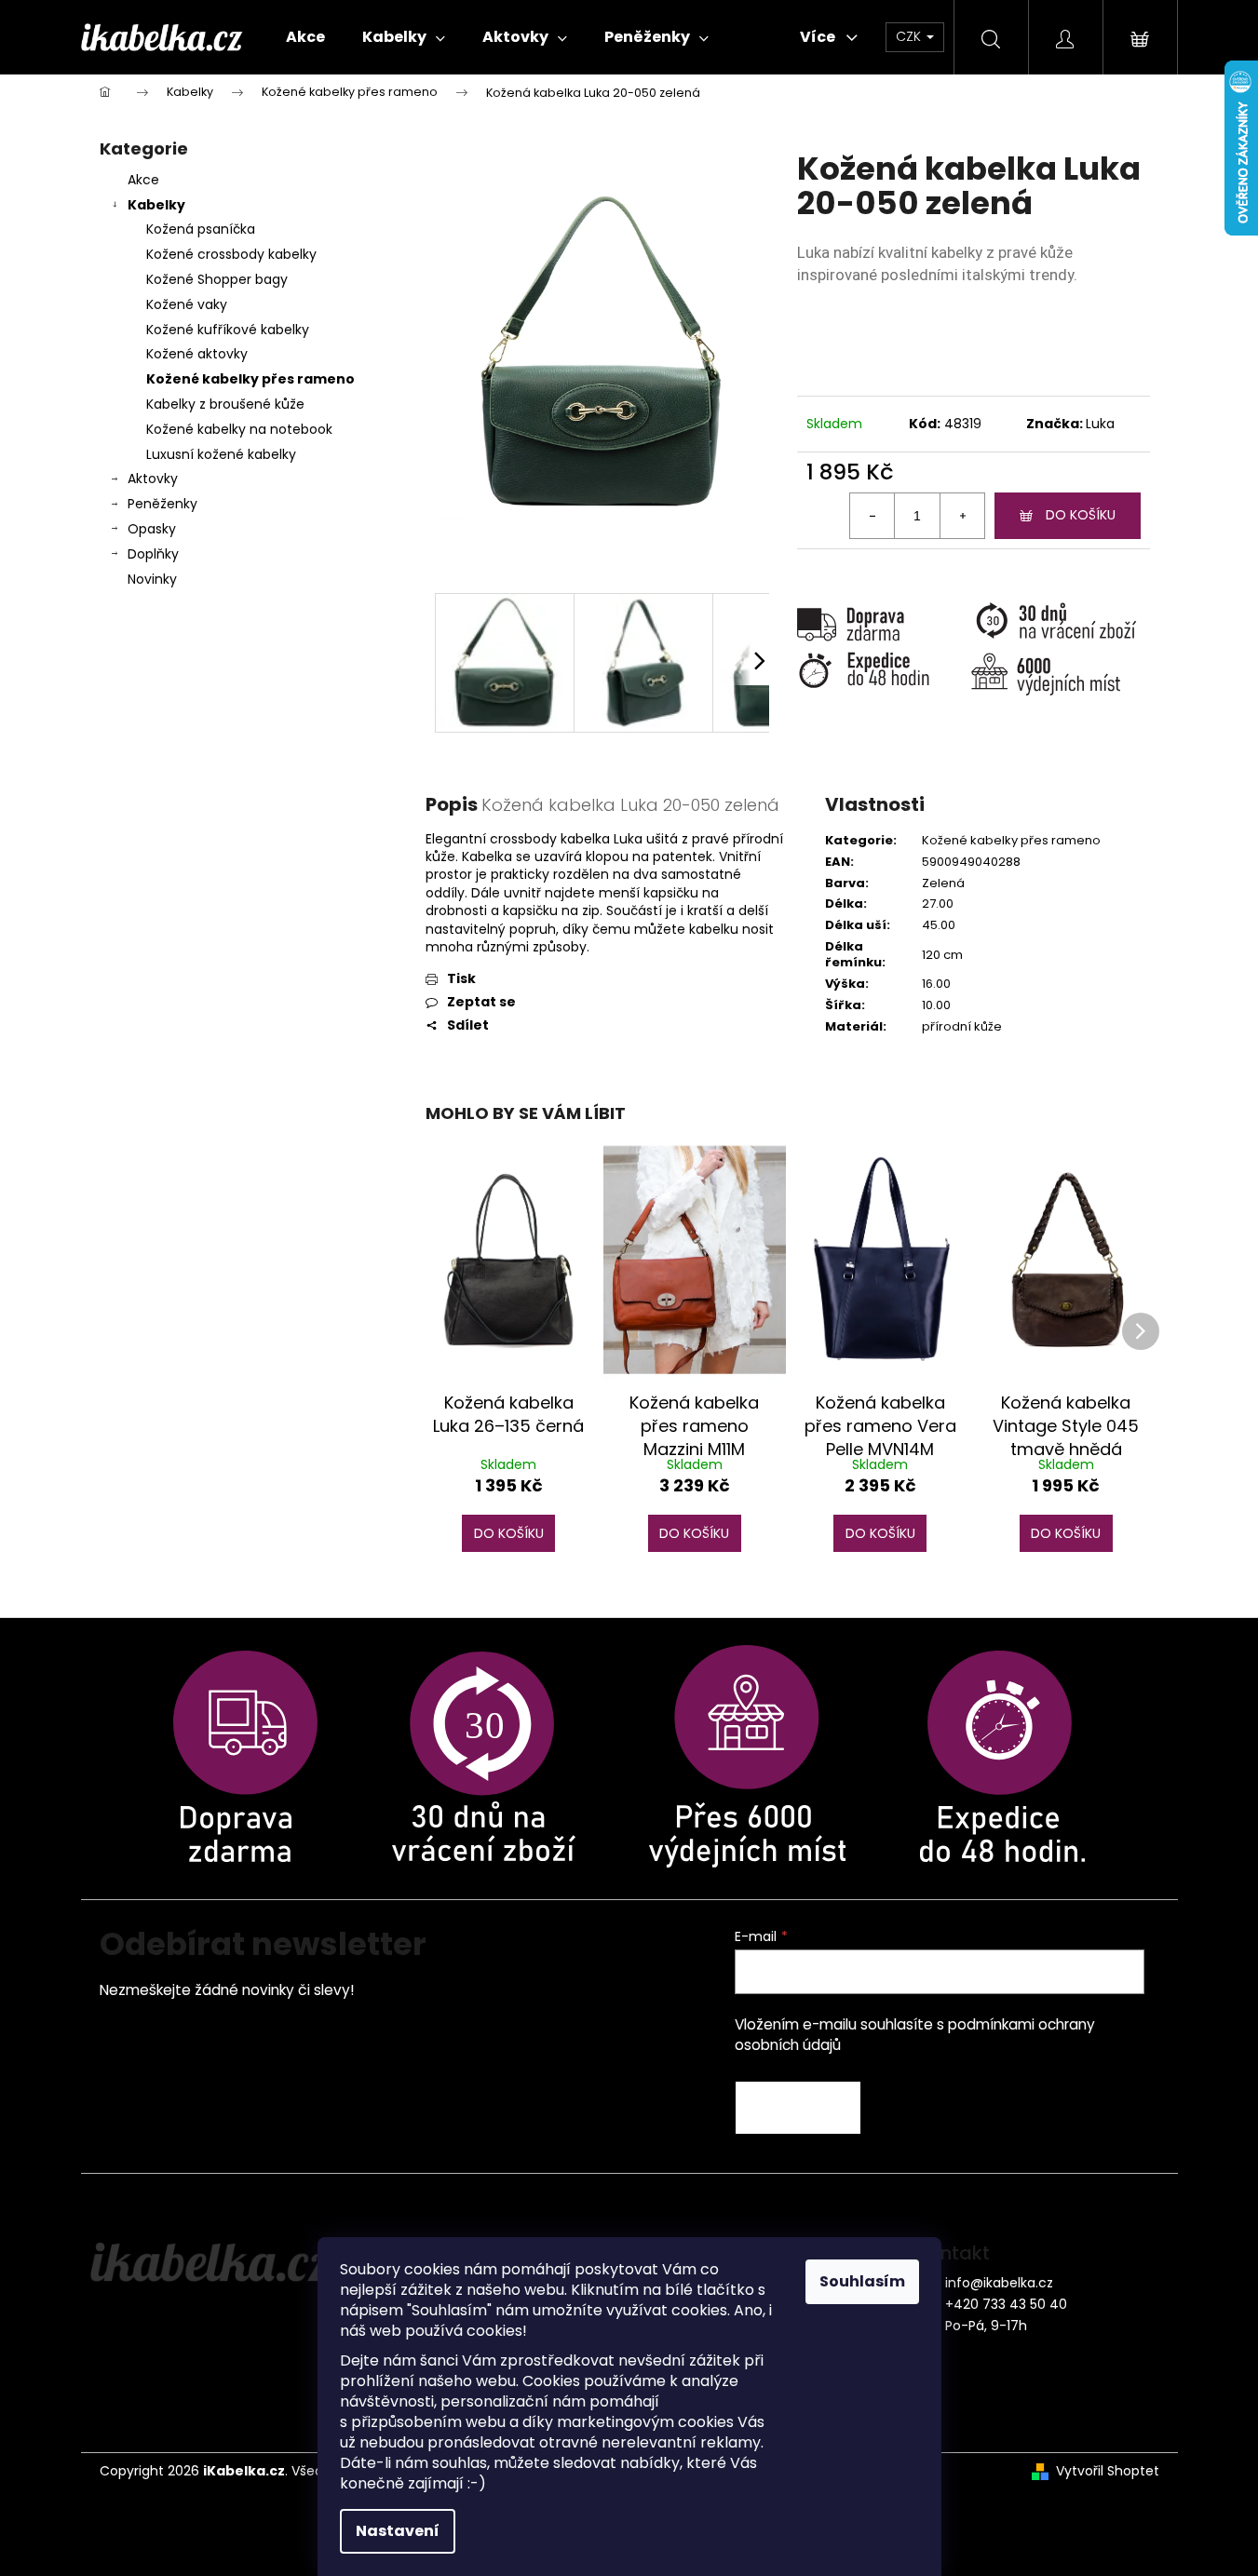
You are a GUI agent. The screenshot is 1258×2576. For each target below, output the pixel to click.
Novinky (152, 579)
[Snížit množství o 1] (872, 516)
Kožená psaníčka (201, 229)
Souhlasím (862, 2281)
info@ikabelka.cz (999, 2283)
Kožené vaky (187, 304)
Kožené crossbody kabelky (231, 254)
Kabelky (156, 205)
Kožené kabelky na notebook (239, 429)
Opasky (152, 529)
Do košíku (1081, 515)
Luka (1100, 424)
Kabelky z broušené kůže (225, 404)
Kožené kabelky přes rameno (250, 379)
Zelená (943, 883)
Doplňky (153, 554)
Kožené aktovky (197, 354)
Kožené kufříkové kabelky (228, 330)
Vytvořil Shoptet (1108, 2471)
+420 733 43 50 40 (1006, 2304)
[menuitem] (305, 37)
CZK (910, 36)
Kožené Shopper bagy (217, 279)
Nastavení (398, 2531)
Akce (143, 180)
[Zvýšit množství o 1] (962, 516)
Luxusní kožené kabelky (221, 454)
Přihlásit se (798, 2108)
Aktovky (153, 479)
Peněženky (162, 504)
